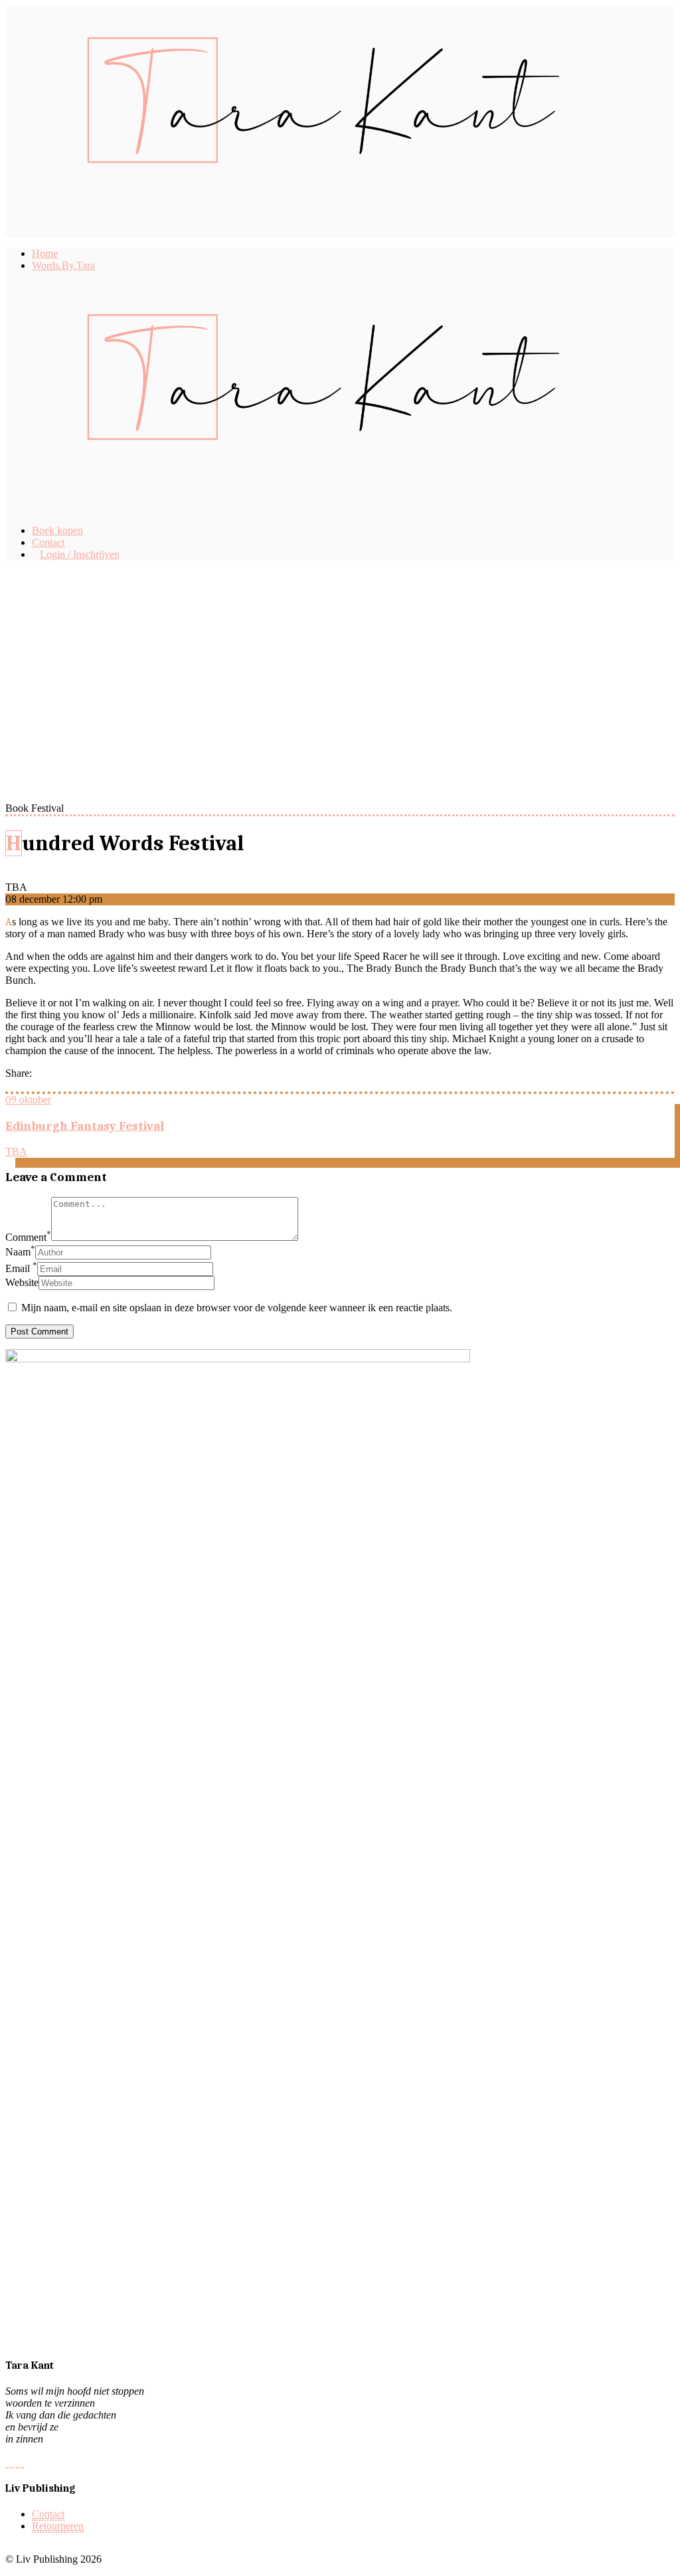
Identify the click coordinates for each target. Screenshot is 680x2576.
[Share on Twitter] (20, 1085)
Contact (48, 542)
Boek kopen (57, 530)
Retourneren (58, 2526)
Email (21, 1268)
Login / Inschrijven (80, 554)
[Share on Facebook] (9, 1085)
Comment (28, 1237)
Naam (20, 1252)
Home (45, 253)
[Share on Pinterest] (31, 1085)
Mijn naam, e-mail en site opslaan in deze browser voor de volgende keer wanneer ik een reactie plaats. (237, 1308)
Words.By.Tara (63, 265)
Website (22, 1282)
